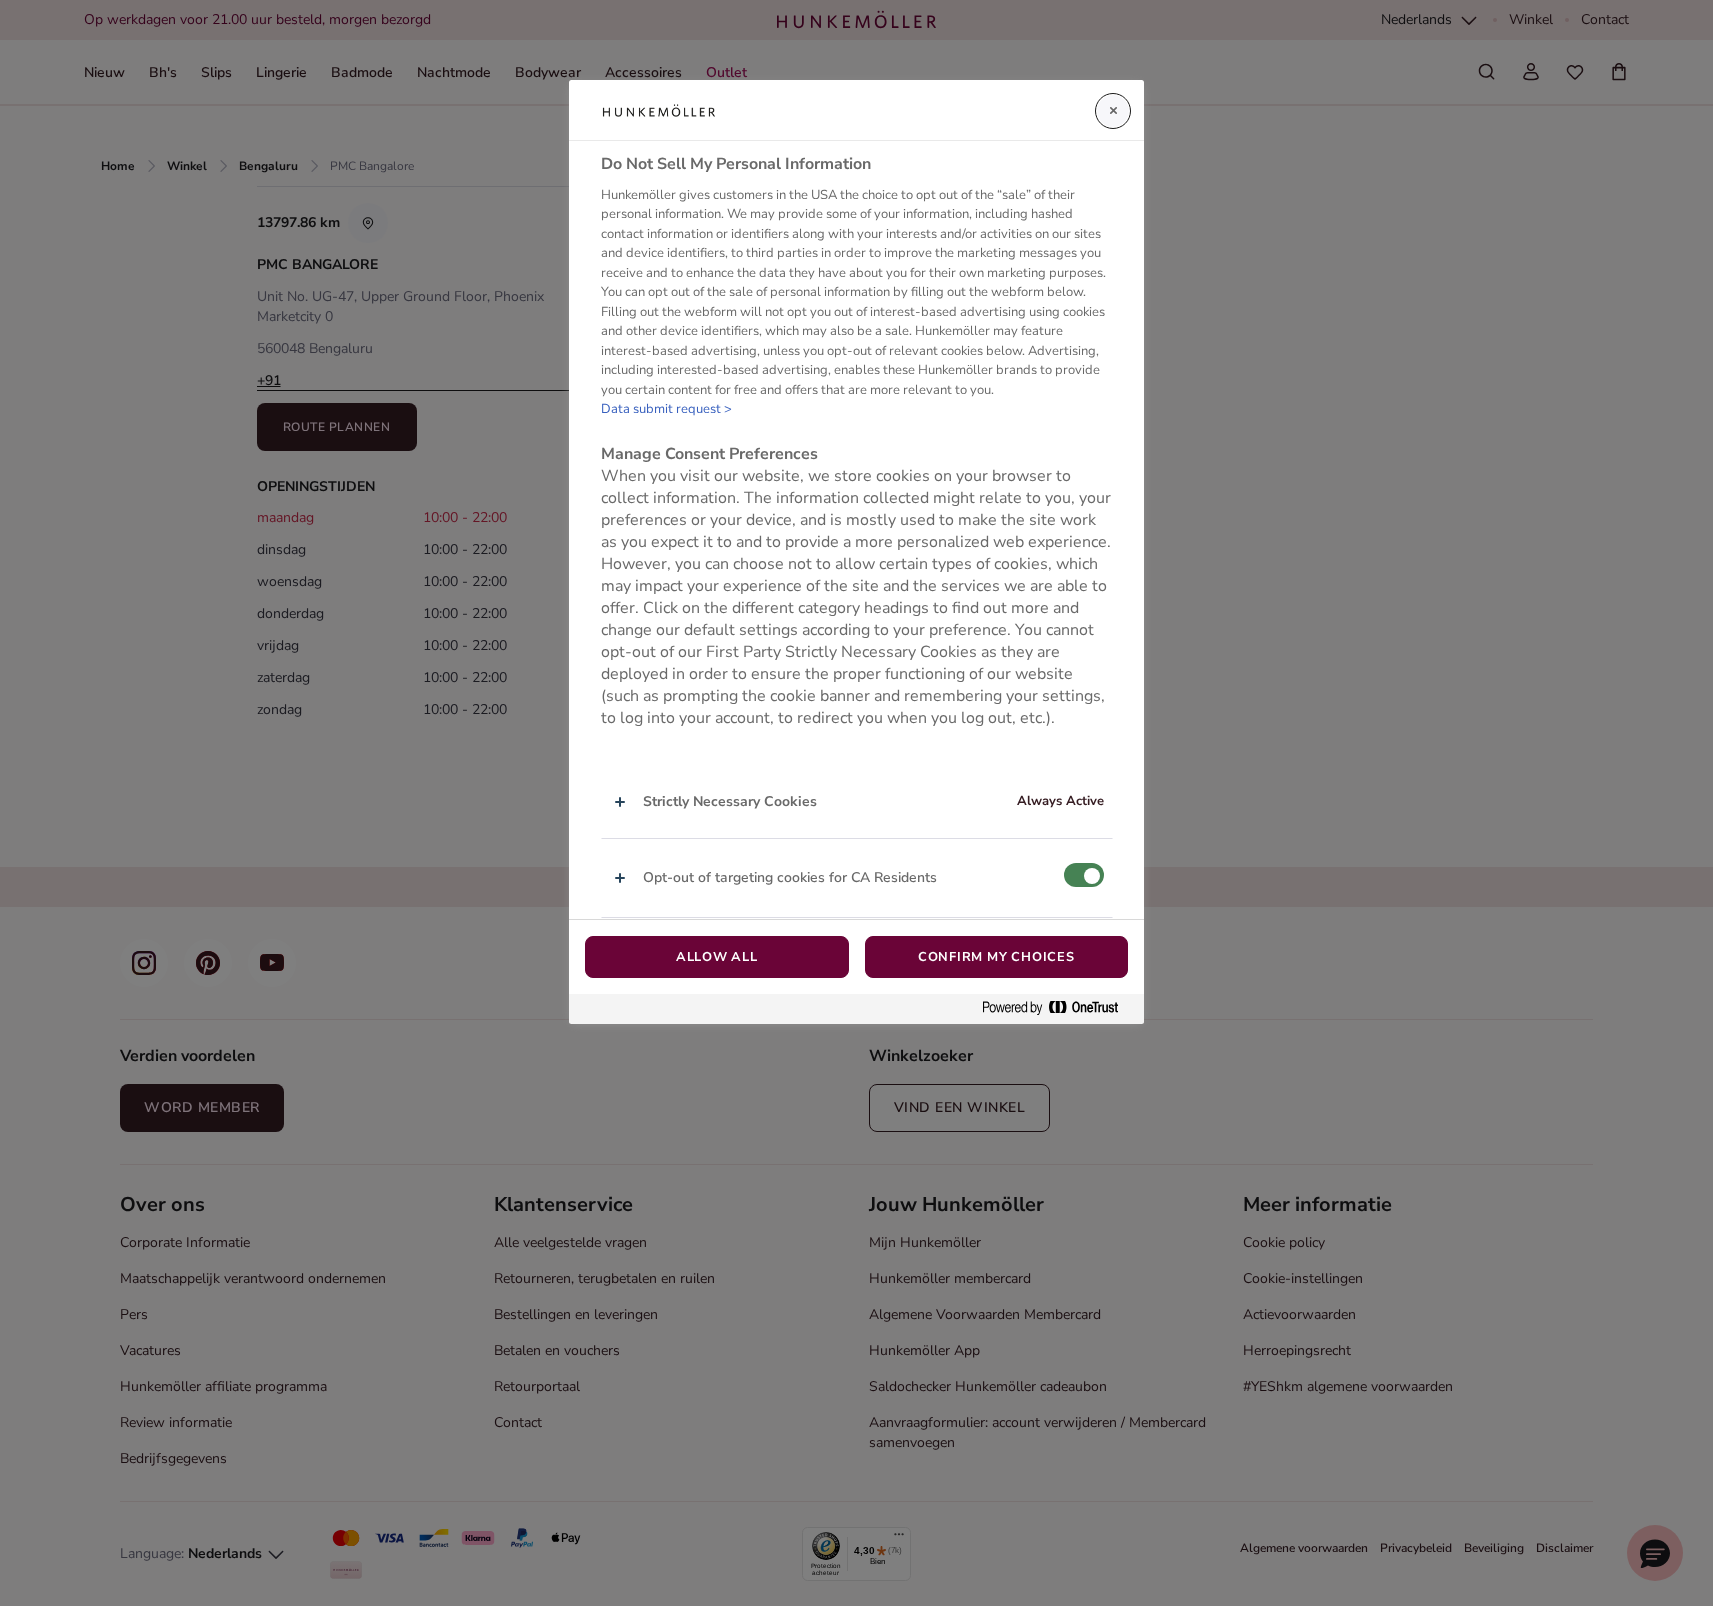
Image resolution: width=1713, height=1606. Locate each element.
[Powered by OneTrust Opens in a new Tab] (1058, 1008)
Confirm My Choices (996, 957)
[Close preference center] (1113, 111)
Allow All (717, 957)
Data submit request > (666, 409)
